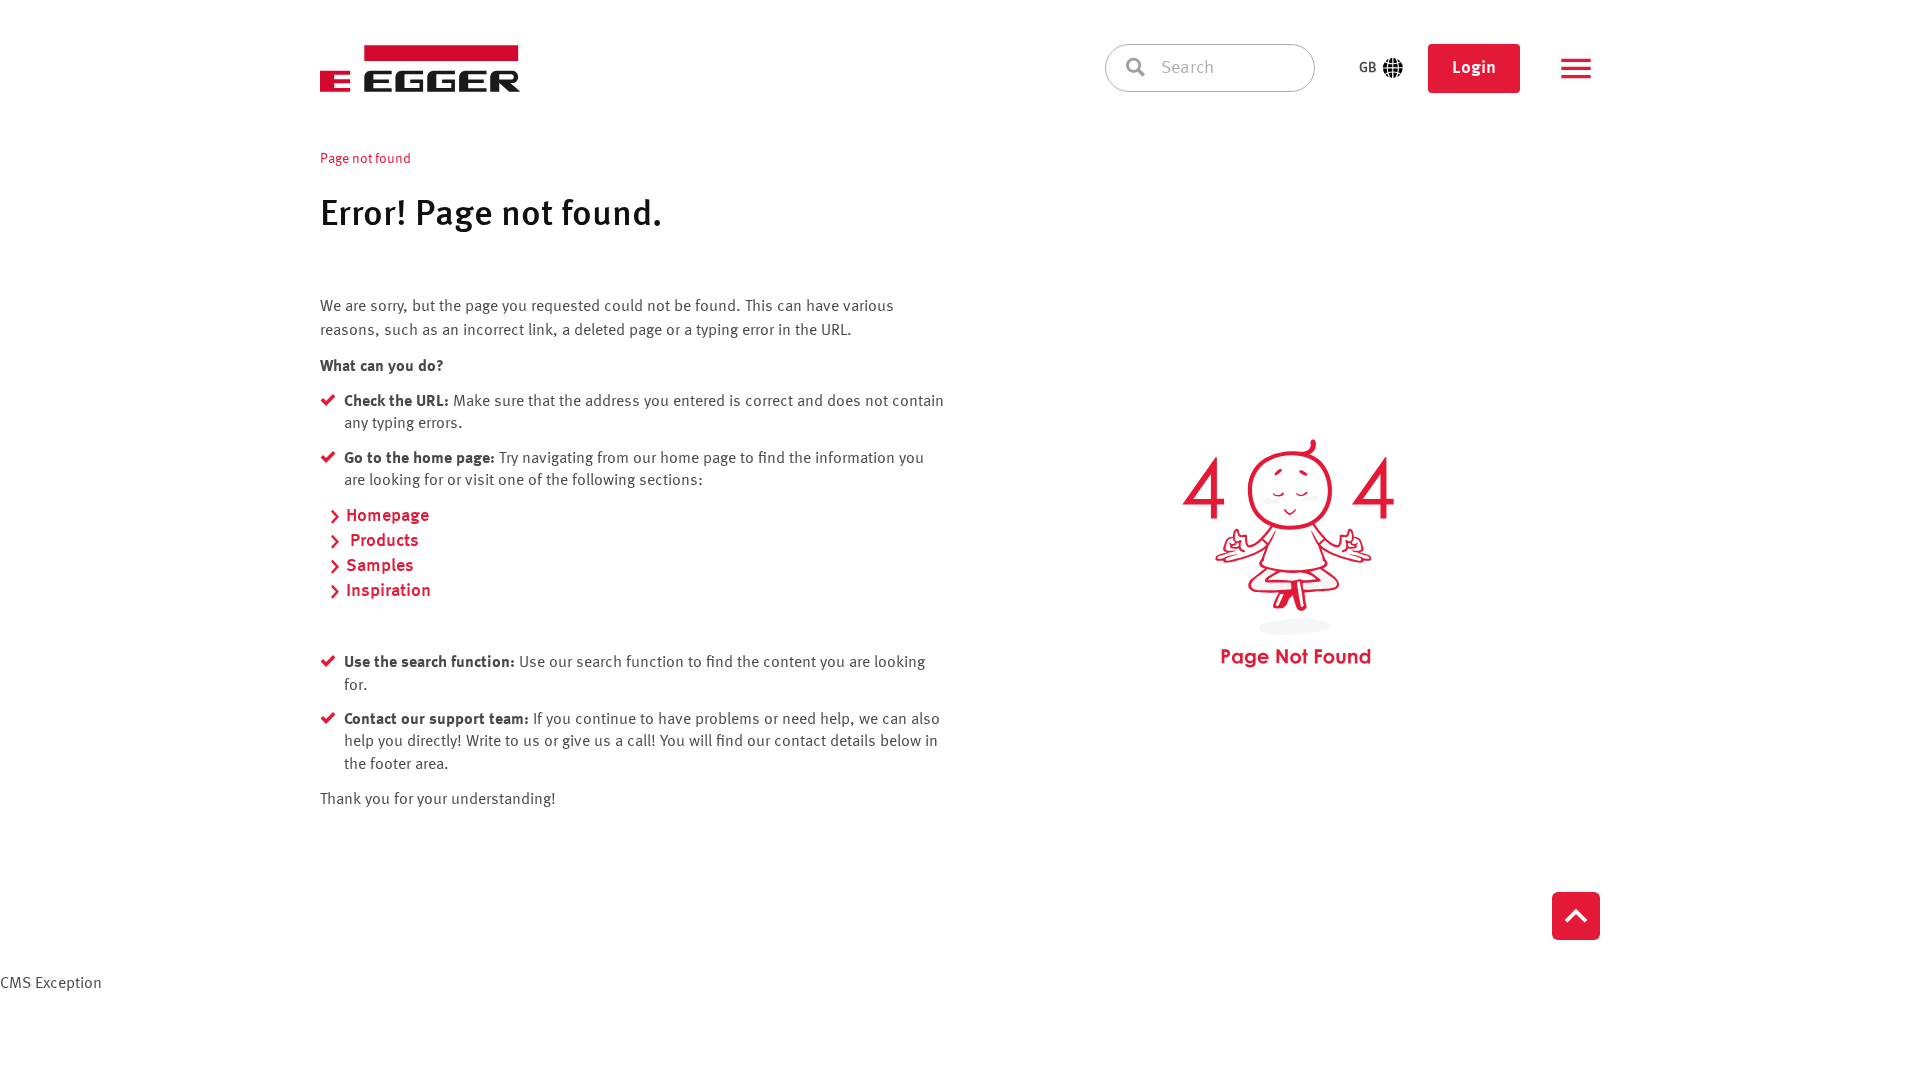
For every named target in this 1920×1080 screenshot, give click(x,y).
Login (1474, 68)
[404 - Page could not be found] (1288, 554)
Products (382, 541)
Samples (380, 566)
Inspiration (388, 591)
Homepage (387, 516)
